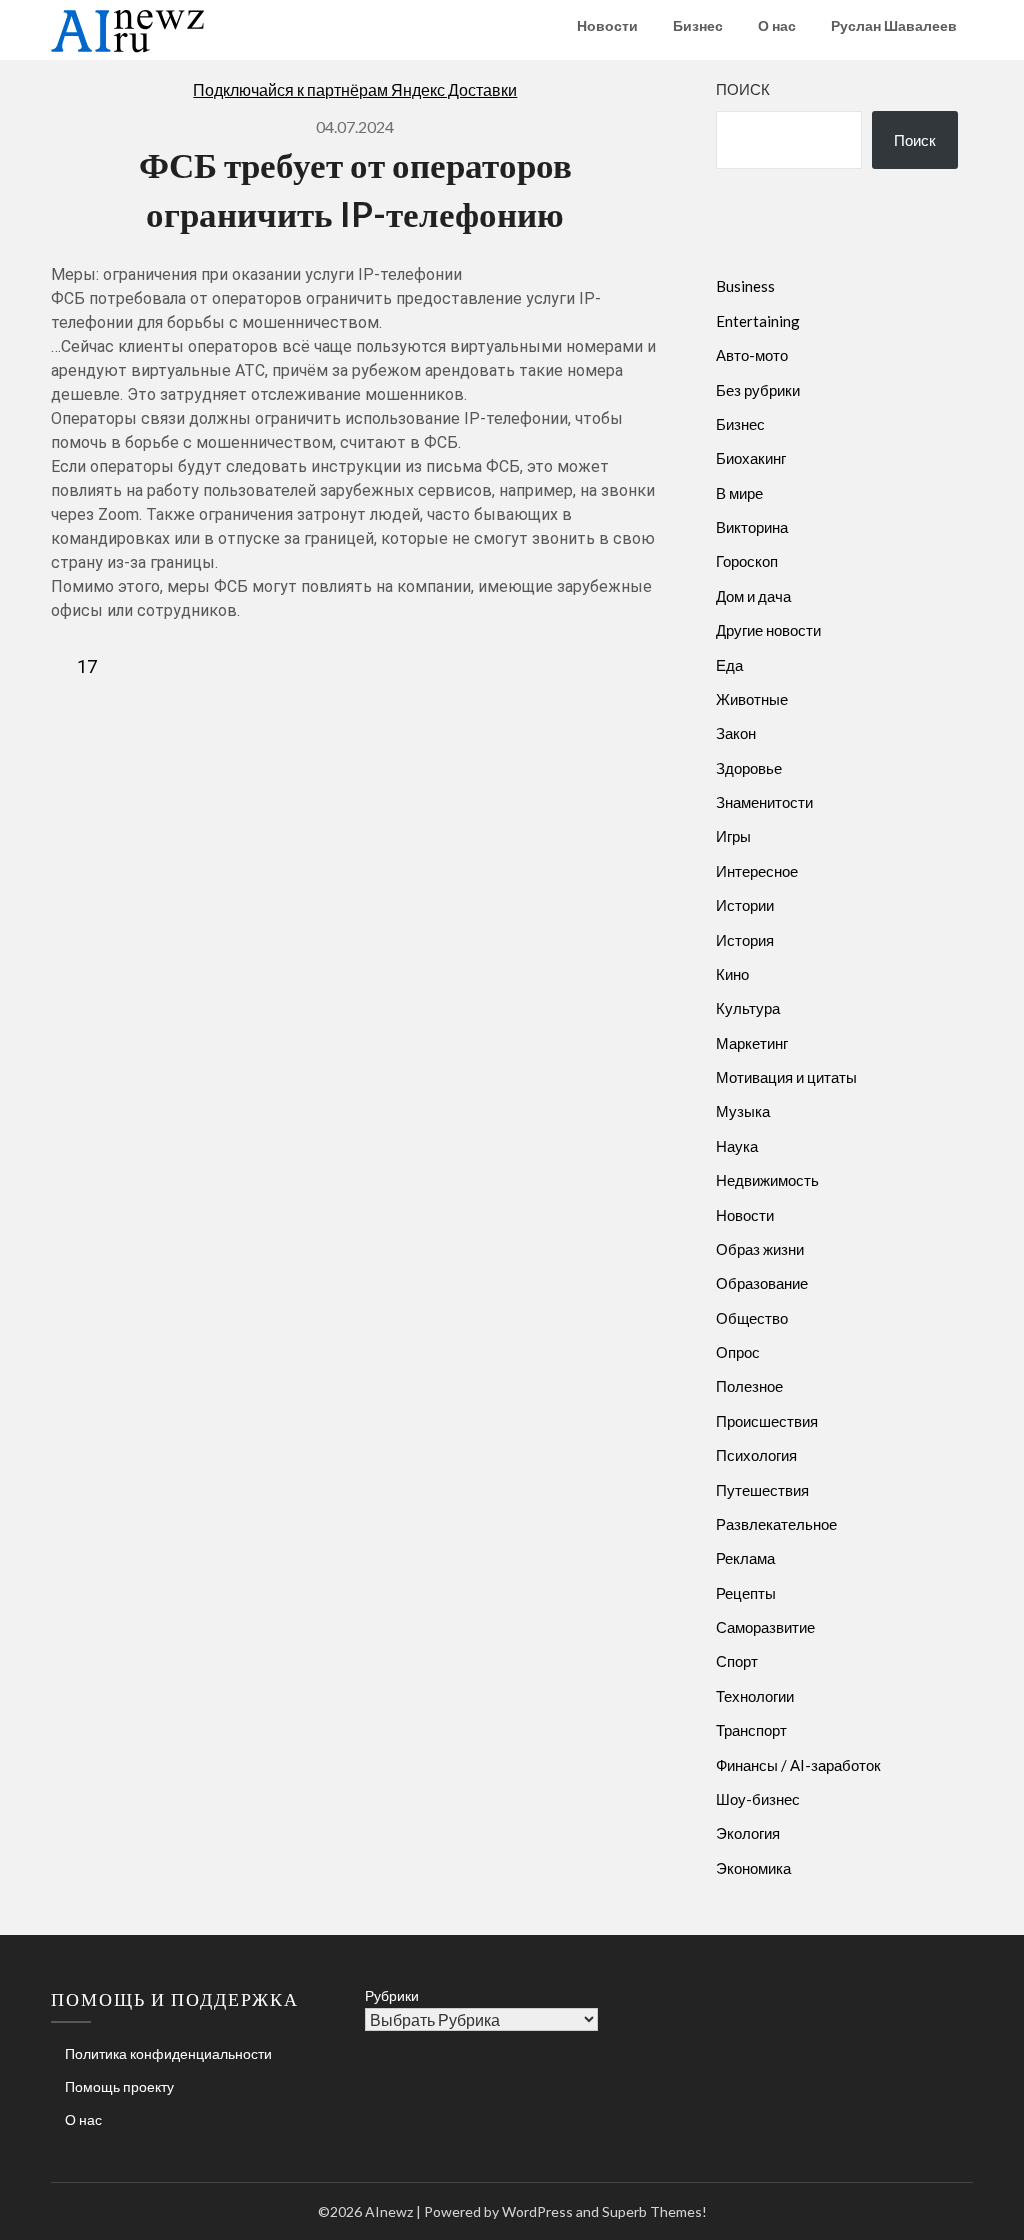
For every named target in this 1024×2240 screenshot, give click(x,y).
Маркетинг (752, 1043)
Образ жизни (760, 1249)
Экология (748, 1833)
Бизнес (698, 25)
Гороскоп (747, 561)
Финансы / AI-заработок (798, 1765)
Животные (752, 699)
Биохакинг (751, 458)
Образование (762, 1283)
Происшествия (767, 1421)
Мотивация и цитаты (786, 1077)
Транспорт (751, 1730)
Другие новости (768, 630)
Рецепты (746, 1593)
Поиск (743, 89)
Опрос (738, 1352)
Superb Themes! (654, 2211)
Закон (736, 733)
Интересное (757, 871)
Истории (745, 905)
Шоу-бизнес (758, 1799)
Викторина (752, 527)
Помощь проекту (119, 2086)
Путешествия (762, 1490)
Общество (752, 1318)
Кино (732, 974)
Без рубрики (758, 390)
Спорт (737, 1661)
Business (745, 286)
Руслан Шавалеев (894, 25)
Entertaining (758, 321)
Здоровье (749, 768)
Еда (729, 665)
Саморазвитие (765, 1627)
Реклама (745, 1558)
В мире (739, 493)
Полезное (749, 1386)
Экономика (753, 1868)
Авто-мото (752, 355)
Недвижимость (767, 1180)
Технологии (755, 1696)
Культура (748, 1008)
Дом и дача (753, 596)
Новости (607, 25)
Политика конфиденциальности (168, 2053)
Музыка (743, 1111)
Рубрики (392, 1995)
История (745, 940)
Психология (756, 1455)
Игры (733, 836)
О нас (777, 25)
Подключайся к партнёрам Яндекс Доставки (355, 89)
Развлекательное (776, 1524)
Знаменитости (764, 802)
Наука (737, 1146)
